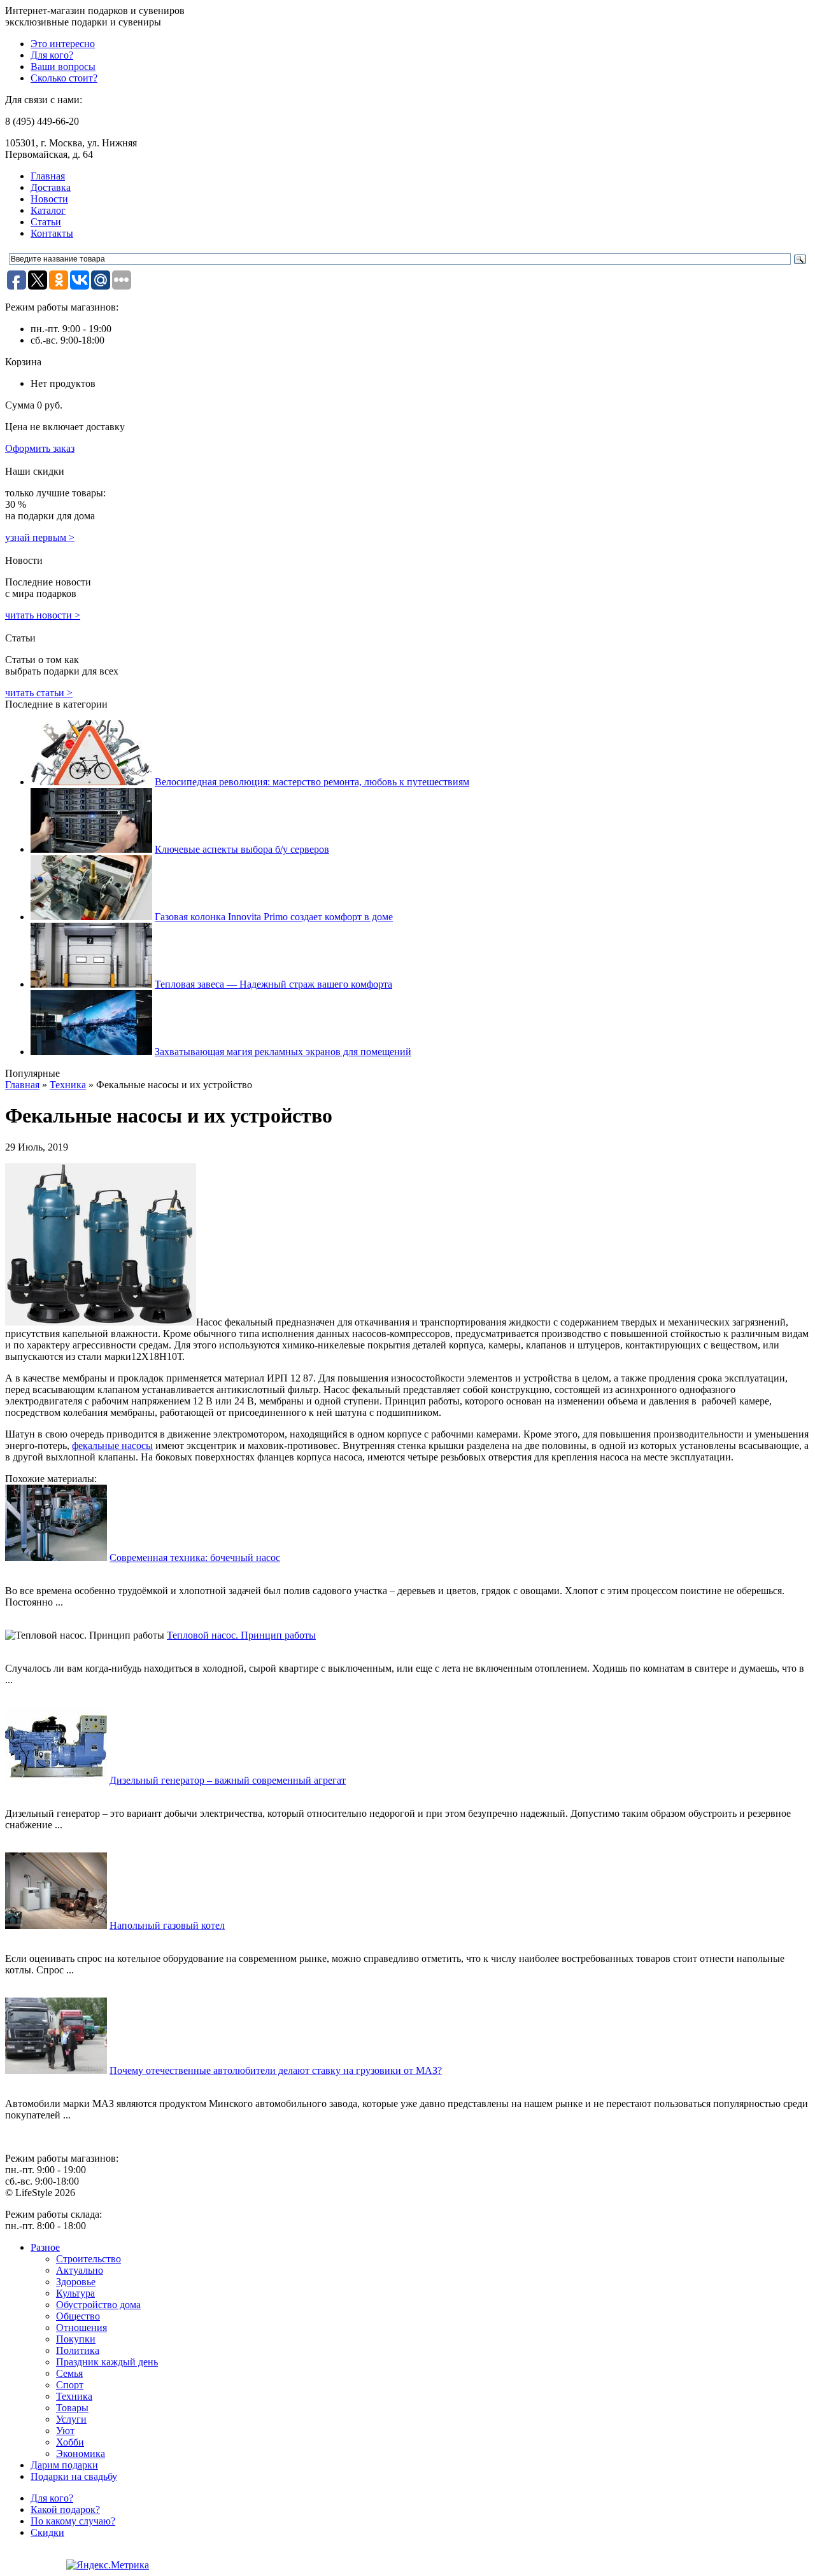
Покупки (76, 2339)
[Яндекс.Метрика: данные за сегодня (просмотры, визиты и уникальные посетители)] (108, 2565)
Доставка (51, 187)
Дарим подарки (64, 2465)
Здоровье (76, 2282)
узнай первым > (40, 537)
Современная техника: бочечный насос (195, 1557)
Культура (75, 2293)
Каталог (48, 210)
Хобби (70, 2442)
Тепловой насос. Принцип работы (241, 1635)
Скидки (47, 2532)
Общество (78, 2316)
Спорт (70, 2385)
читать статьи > (39, 693)
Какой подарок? (65, 2509)
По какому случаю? (73, 2521)
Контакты (52, 233)
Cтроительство (89, 2259)
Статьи (46, 222)
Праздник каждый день (107, 2362)
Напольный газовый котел (167, 1925)
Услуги (71, 2419)
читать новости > (43, 615)
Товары (72, 2408)
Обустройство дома (98, 2305)
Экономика (81, 2453)
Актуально (80, 2270)
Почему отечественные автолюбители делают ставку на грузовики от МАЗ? (276, 2070)
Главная (48, 176)
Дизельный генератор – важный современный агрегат (228, 1780)
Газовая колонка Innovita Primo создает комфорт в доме (274, 917)
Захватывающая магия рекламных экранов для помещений (283, 1052)
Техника (68, 1085)
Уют (65, 2431)
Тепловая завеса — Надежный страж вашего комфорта (273, 984)
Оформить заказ (40, 448)
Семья (69, 2373)
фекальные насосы (112, 1445)
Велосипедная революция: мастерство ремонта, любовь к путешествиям (312, 782)
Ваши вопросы (63, 66)
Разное (45, 2247)
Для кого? (52, 55)
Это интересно (63, 44)
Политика (78, 2350)
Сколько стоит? (64, 78)
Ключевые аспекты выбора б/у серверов (242, 849)
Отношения (81, 2327)
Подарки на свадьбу (74, 2476)
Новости (49, 199)
